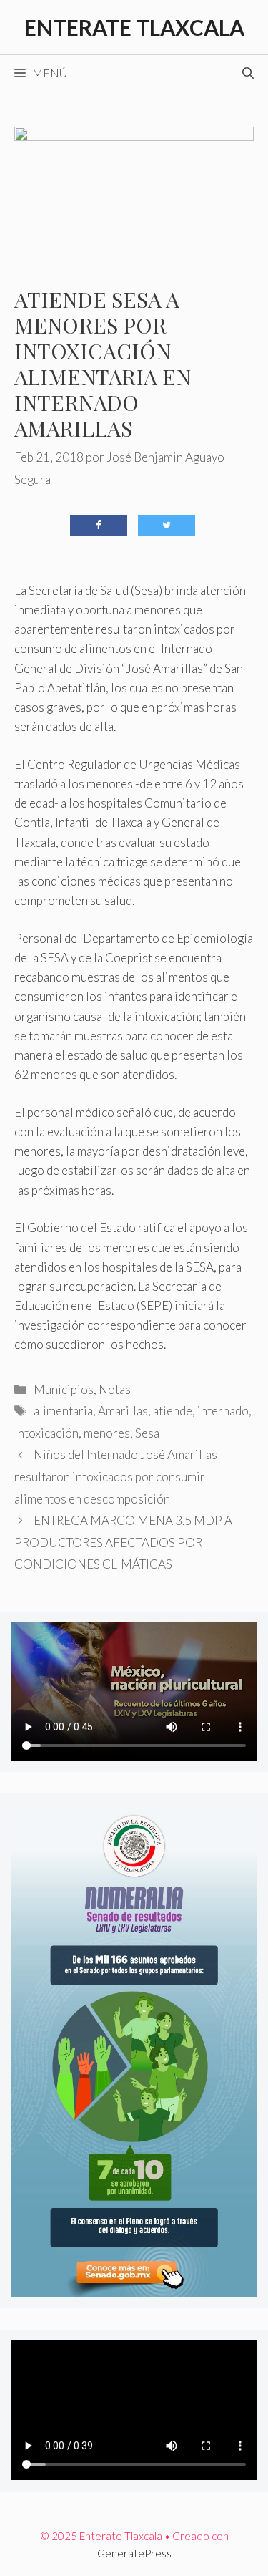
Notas (115, 1389)
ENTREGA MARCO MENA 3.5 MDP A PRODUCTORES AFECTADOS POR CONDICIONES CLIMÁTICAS (123, 1542)
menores (107, 1433)
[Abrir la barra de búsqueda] (248, 73)
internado (223, 1411)
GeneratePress (134, 2553)
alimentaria (63, 1411)
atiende (173, 1411)
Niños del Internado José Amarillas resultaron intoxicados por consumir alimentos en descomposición (116, 1476)
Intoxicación (46, 1433)
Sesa (147, 1433)
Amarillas (123, 1411)
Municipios (64, 1389)
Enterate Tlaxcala (134, 27)
